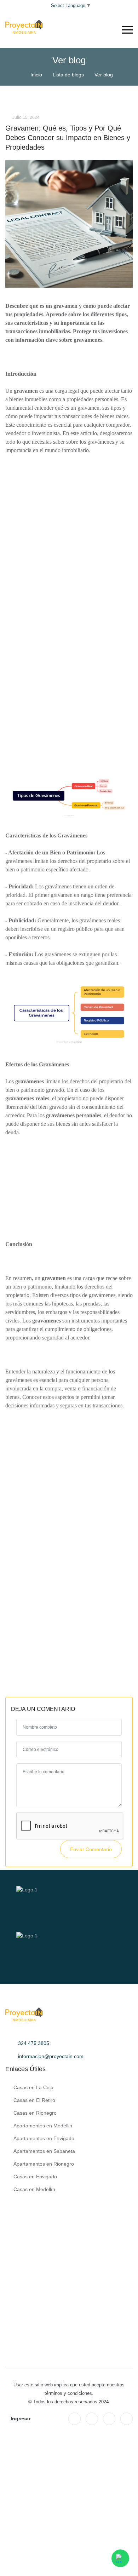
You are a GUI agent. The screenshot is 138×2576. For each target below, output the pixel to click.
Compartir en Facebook (43, 1651)
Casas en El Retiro (34, 2100)
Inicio (36, 75)
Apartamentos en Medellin (43, 2126)
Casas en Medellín (34, 2189)
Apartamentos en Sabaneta (44, 2151)
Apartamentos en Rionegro (44, 2164)
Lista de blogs (68, 75)
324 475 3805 (34, 2043)
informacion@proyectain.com (51, 2056)
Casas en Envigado (35, 2177)
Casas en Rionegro (35, 2113)
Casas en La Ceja (33, 2087)
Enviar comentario (91, 1849)
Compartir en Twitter (105, 1651)
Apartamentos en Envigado (44, 2138)
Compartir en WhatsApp (72, 1665)
